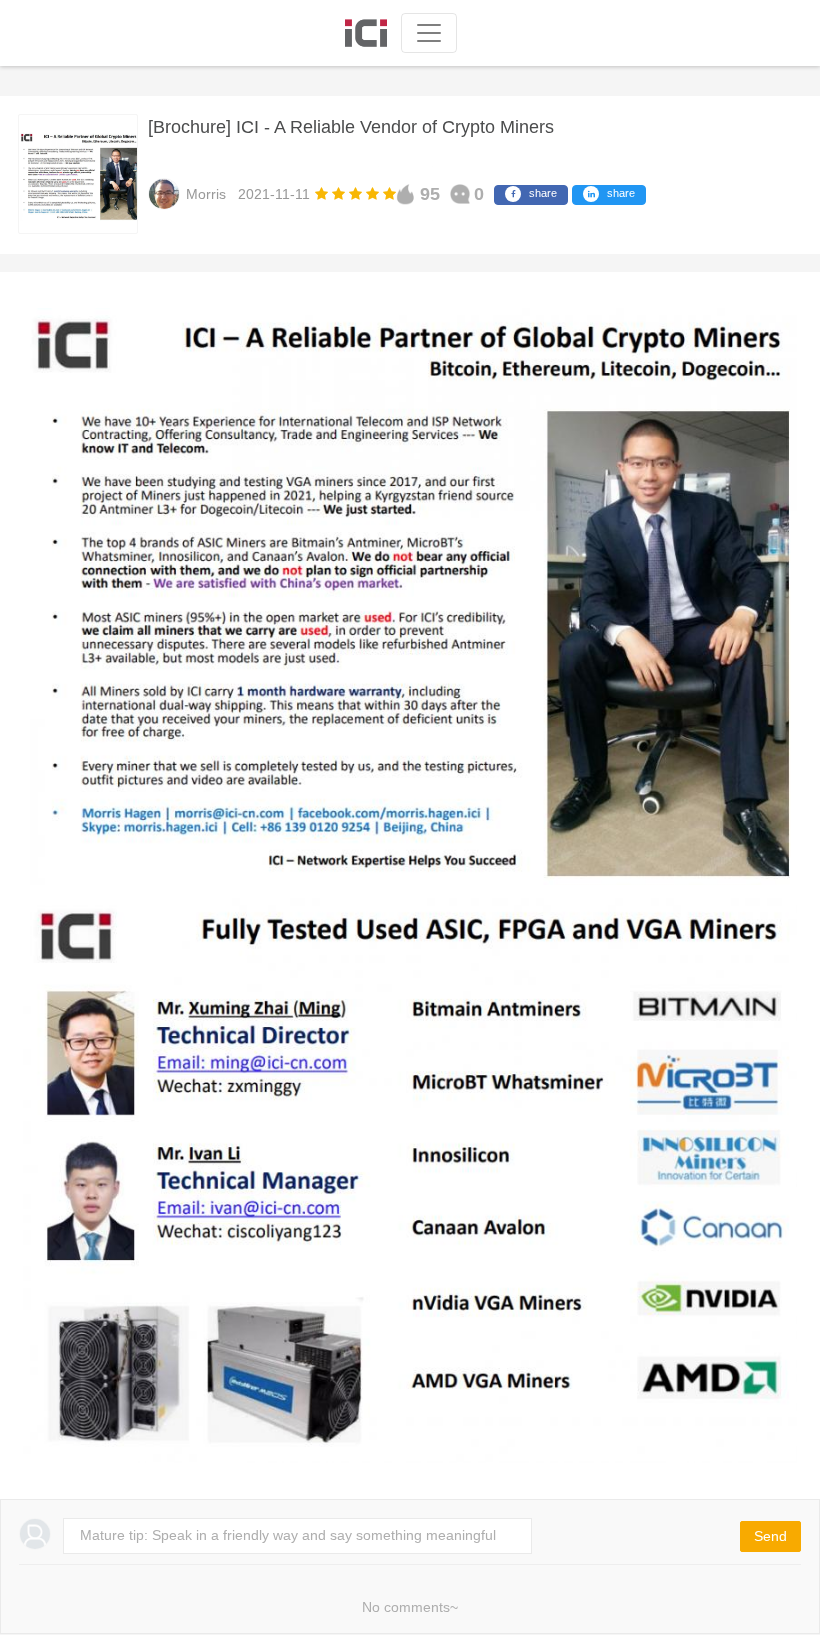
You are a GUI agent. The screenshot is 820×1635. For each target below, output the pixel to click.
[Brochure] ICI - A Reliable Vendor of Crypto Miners (351, 127)
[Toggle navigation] (429, 33)
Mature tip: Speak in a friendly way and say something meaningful (288, 1535)
